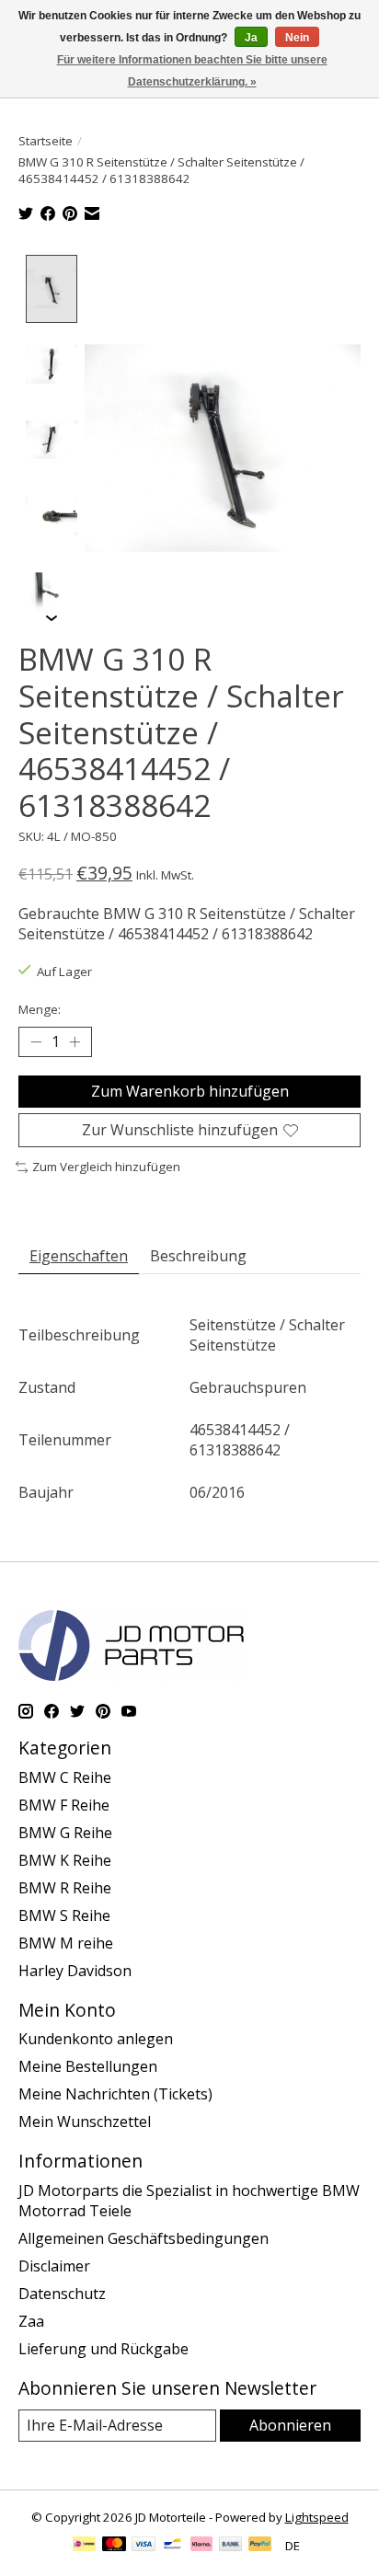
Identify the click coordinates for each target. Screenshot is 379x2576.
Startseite (46, 141)
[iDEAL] (84, 2546)
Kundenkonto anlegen (96, 2039)
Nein (297, 38)
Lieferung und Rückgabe (103, 2349)
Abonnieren (290, 2425)
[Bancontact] (172, 2546)
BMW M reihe (66, 1943)
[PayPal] (260, 2546)
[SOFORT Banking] (201, 2546)
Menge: (40, 1009)
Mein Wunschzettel (85, 2122)
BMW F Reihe (64, 1805)
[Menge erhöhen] (75, 1042)
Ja (251, 38)
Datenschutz (62, 2294)
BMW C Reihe (65, 1777)
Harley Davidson (75, 1971)
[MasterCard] (114, 2546)
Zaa (31, 2321)
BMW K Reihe (65, 1860)
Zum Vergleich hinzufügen (106, 1167)
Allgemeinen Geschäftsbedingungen (144, 2238)
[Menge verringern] (36, 1042)
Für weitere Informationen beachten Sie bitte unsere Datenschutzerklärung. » (192, 71)
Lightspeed (317, 2517)
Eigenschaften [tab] (79, 1256)
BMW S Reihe (64, 1915)
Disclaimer (54, 2266)
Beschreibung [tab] (198, 1256)
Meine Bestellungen (88, 2066)
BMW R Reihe (65, 1888)
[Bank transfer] (231, 2546)
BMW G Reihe (65, 1833)
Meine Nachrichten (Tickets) (115, 2094)
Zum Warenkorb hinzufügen (190, 1091)
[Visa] (144, 2546)
